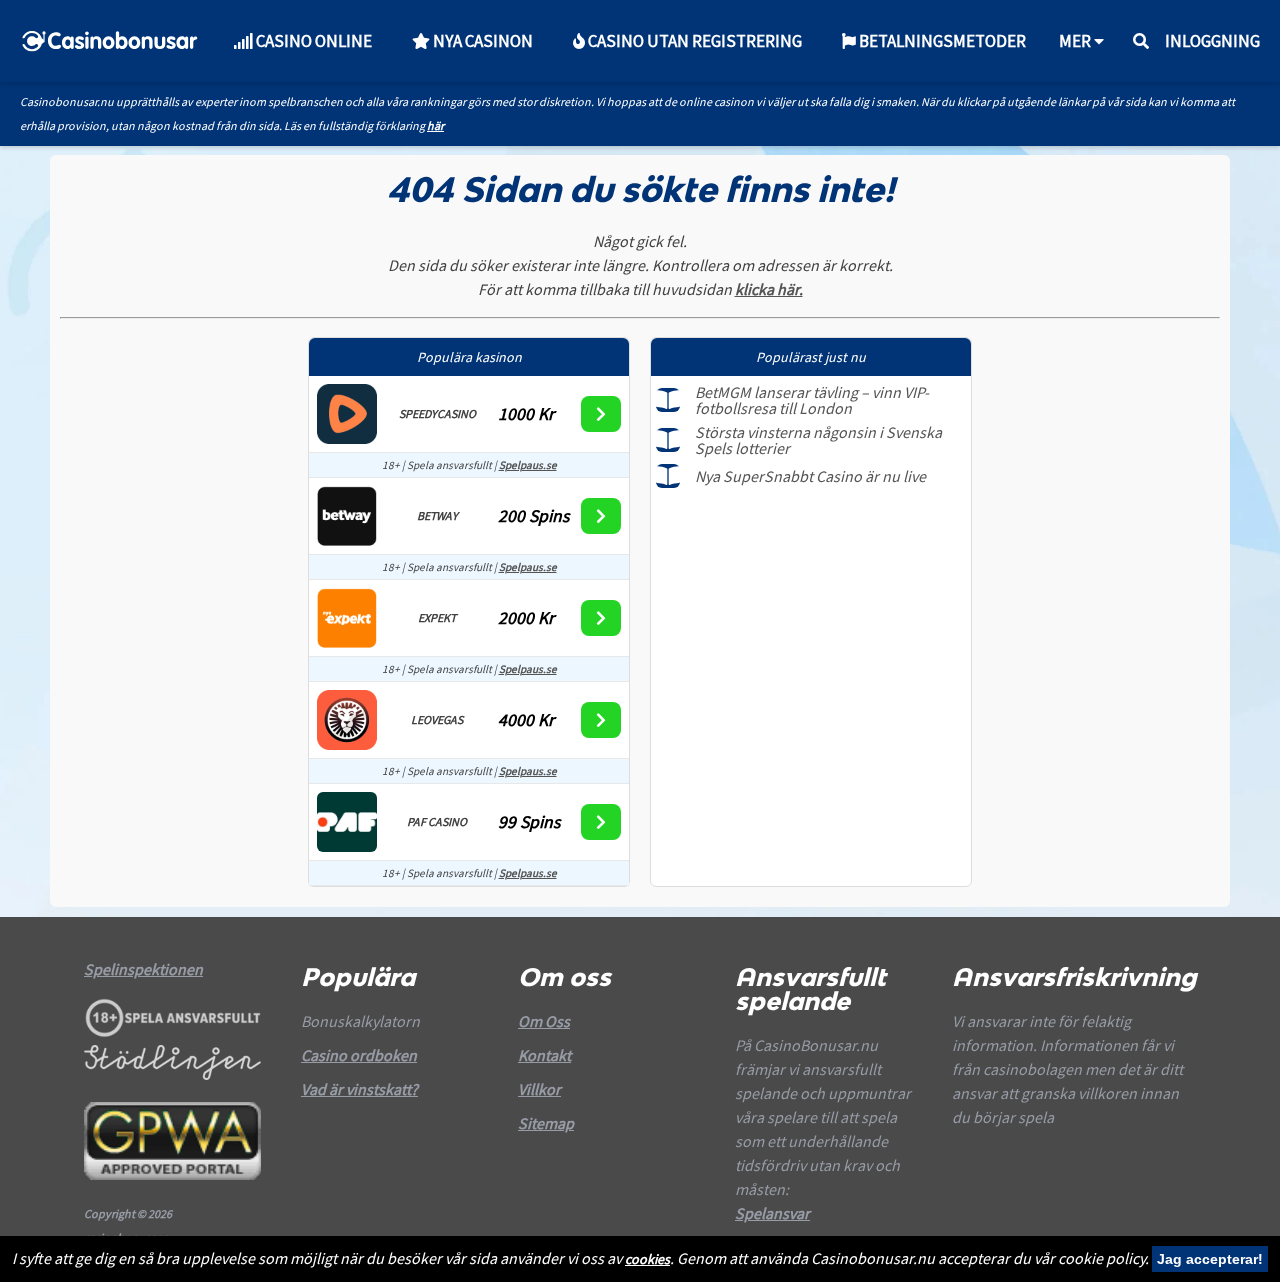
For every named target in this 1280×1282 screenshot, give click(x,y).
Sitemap (546, 1123)
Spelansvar (772, 1213)
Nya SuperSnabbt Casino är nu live (810, 476)
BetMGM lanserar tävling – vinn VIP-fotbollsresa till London (812, 400)
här (435, 125)
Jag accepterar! (1210, 1259)
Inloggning (1212, 41)
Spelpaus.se (528, 465)
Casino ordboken (359, 1055)
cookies (647, 1259)
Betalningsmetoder (941, 41)
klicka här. (769, 289)
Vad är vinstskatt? (359, 1089)
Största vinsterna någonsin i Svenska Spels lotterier (818, 440)
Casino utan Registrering (693, 41)
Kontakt (544, 1055)
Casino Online (312, 41)
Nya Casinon (481, 41)
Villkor (539, 1089)
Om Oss (544, 1021)
